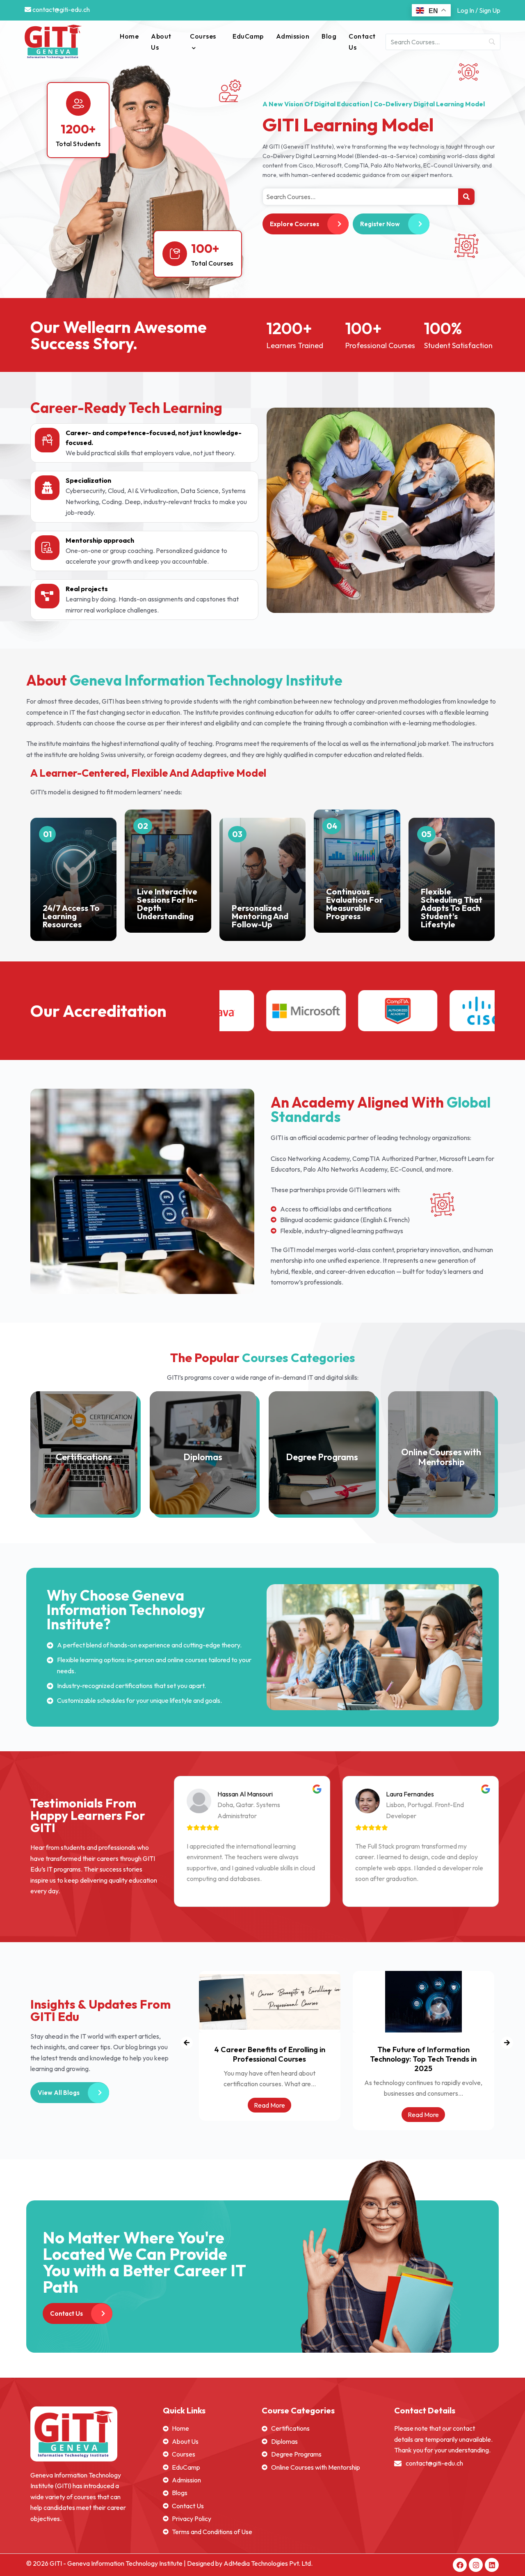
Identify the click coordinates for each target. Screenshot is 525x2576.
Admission (293, 36)
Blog (329, 36)
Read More (269, 2115)
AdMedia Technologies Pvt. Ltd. (268, 2563)
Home (129, 36)
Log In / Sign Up (479, 10)
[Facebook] (460, 2565)
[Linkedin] (492, 2565)
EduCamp (248, 36)
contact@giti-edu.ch (60, 9)
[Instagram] (476, 2565)
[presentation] (187, 2043)
